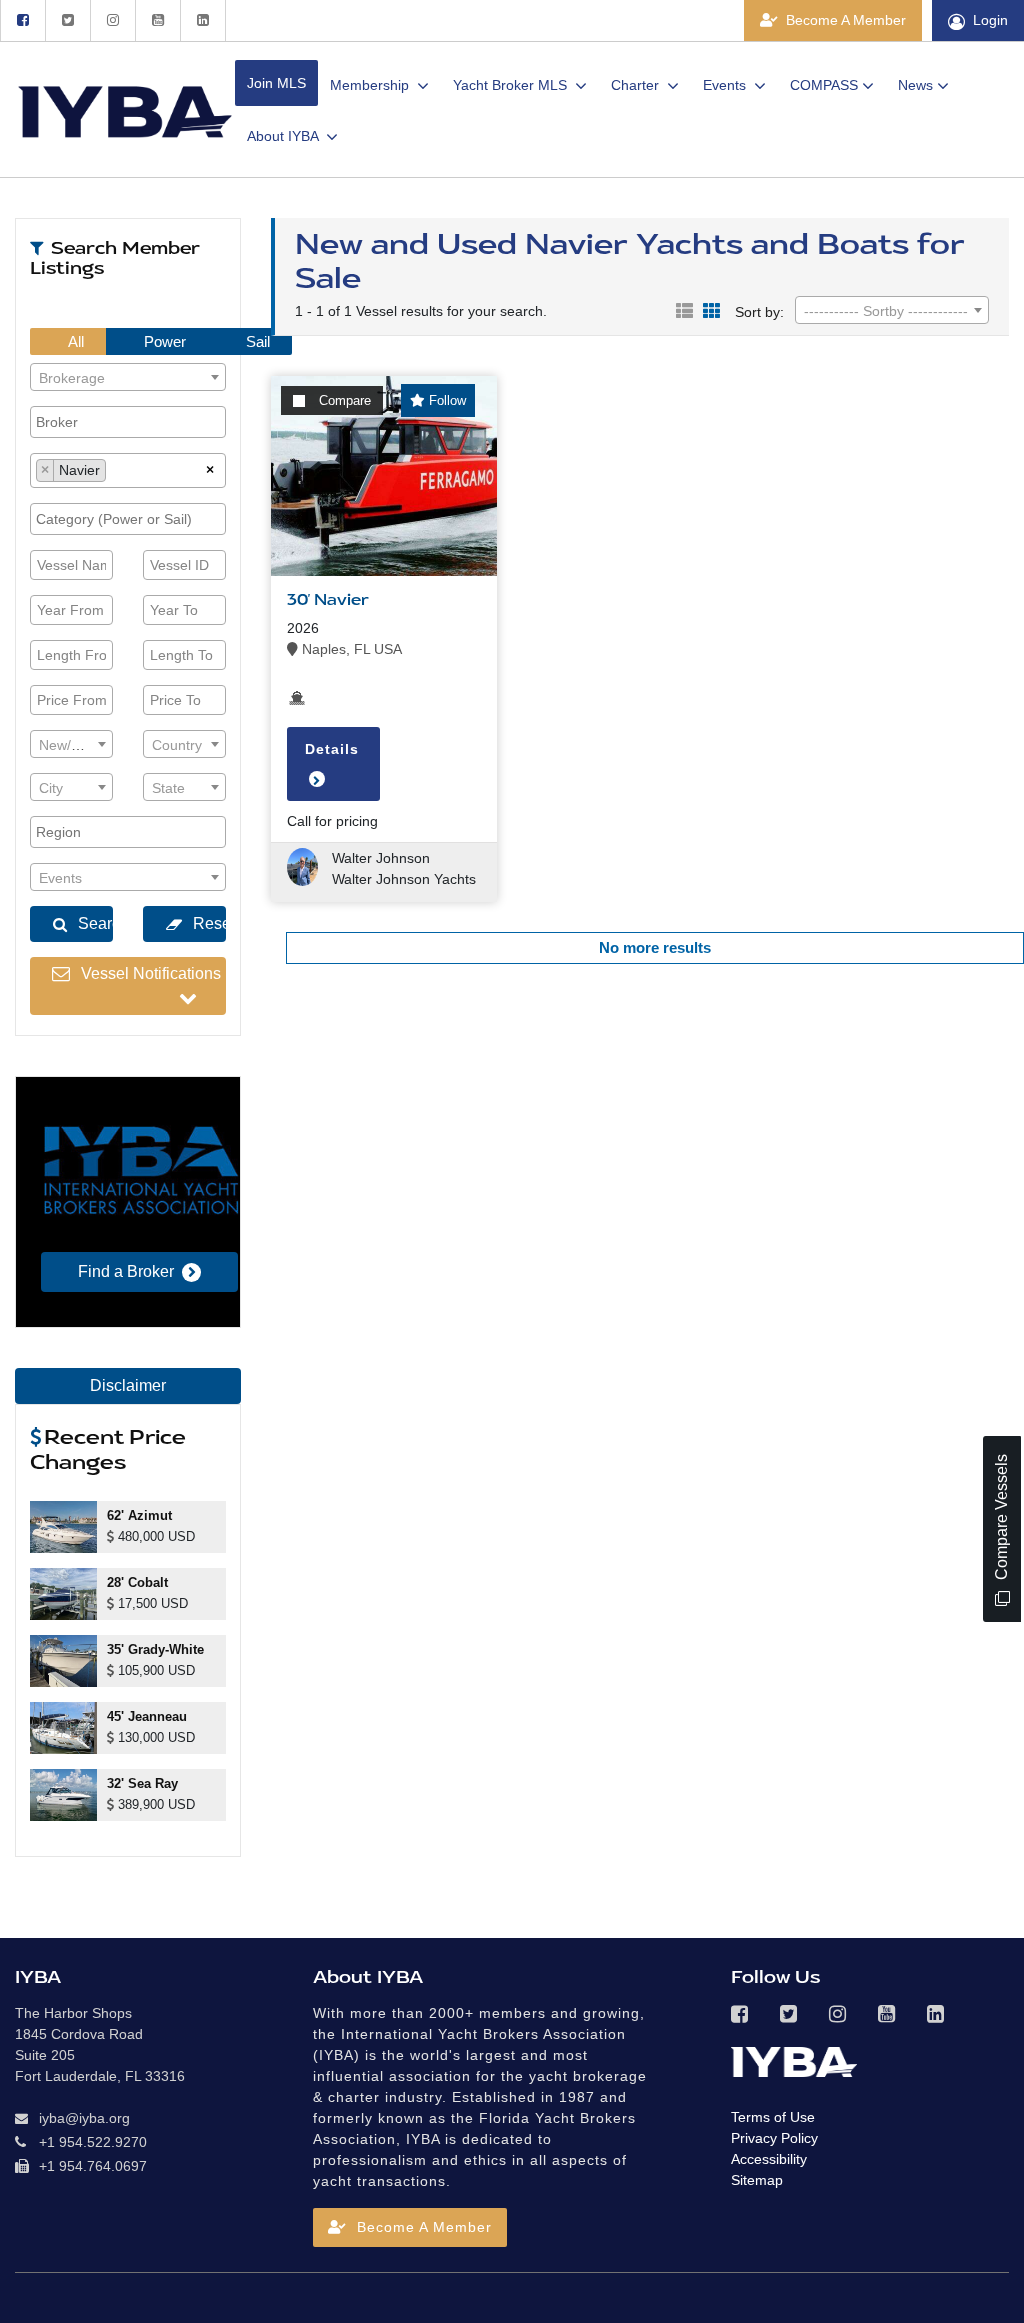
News (915, 85)
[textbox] (128, 378)
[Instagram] (112, 20)
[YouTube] (157, 20)
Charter (637, 85)
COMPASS (824, 85)
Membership (371, 85)
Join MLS (276, 83)
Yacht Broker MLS (512, 85)
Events (726, 85)
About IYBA (284, 136)
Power (163, 341)
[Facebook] (22, 20)
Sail (256, 341)
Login (990, 20)
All (74, 341)
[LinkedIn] (203, 20)
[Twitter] (67, 20)
